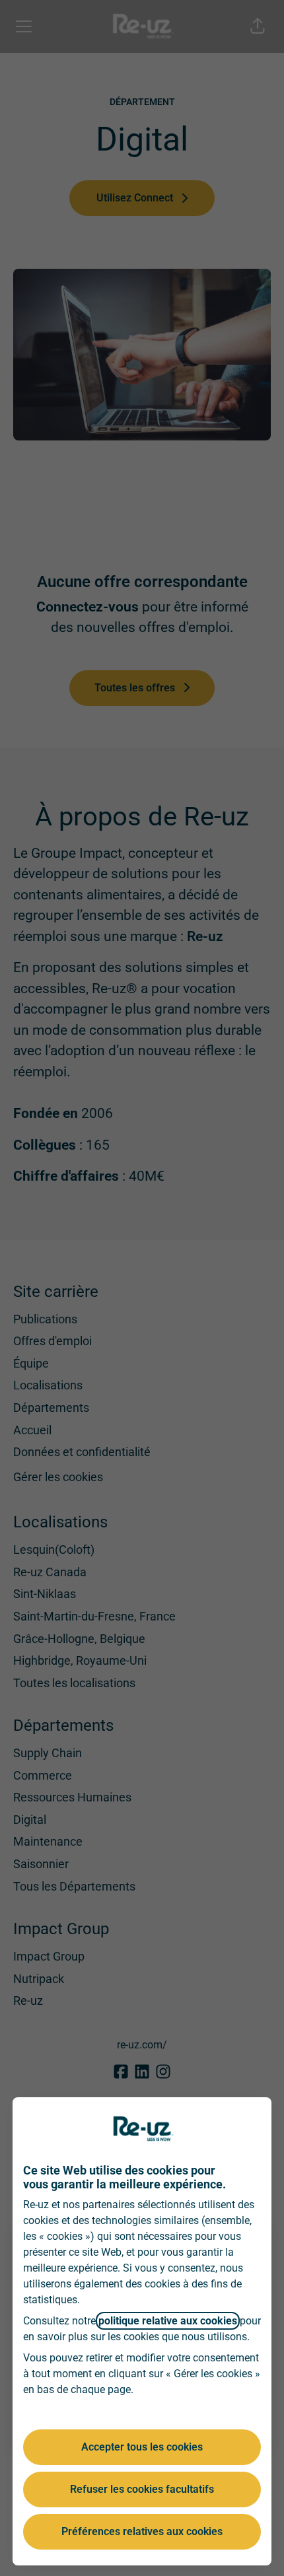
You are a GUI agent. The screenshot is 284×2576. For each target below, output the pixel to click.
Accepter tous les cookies (142, 2447)
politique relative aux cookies (168, 2321)
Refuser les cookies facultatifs (142, 2489)
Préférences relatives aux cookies (142, 2531)
